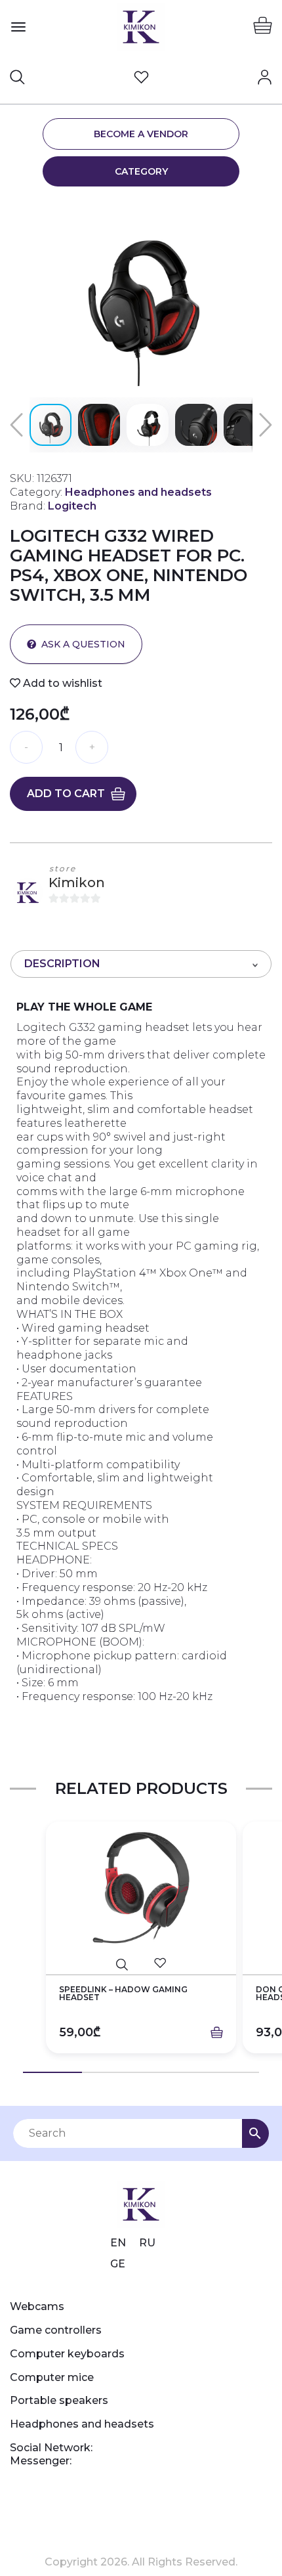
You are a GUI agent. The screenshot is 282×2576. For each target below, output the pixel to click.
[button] (260, 212)
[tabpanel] (141, 1947)
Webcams (37, 2306)
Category (141, 171)
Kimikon (77, 883)
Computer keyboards (67, 2354)
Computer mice (52, 2377)
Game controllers (56, 2330)
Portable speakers (59, 2400)
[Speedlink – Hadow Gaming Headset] (141, 1888)
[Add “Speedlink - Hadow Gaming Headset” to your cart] (217, 2033)
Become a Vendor (141, 134)
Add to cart (66, 794)
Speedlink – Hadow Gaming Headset (123, 1994)
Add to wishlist (61, 683)
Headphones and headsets (82, 2424)
